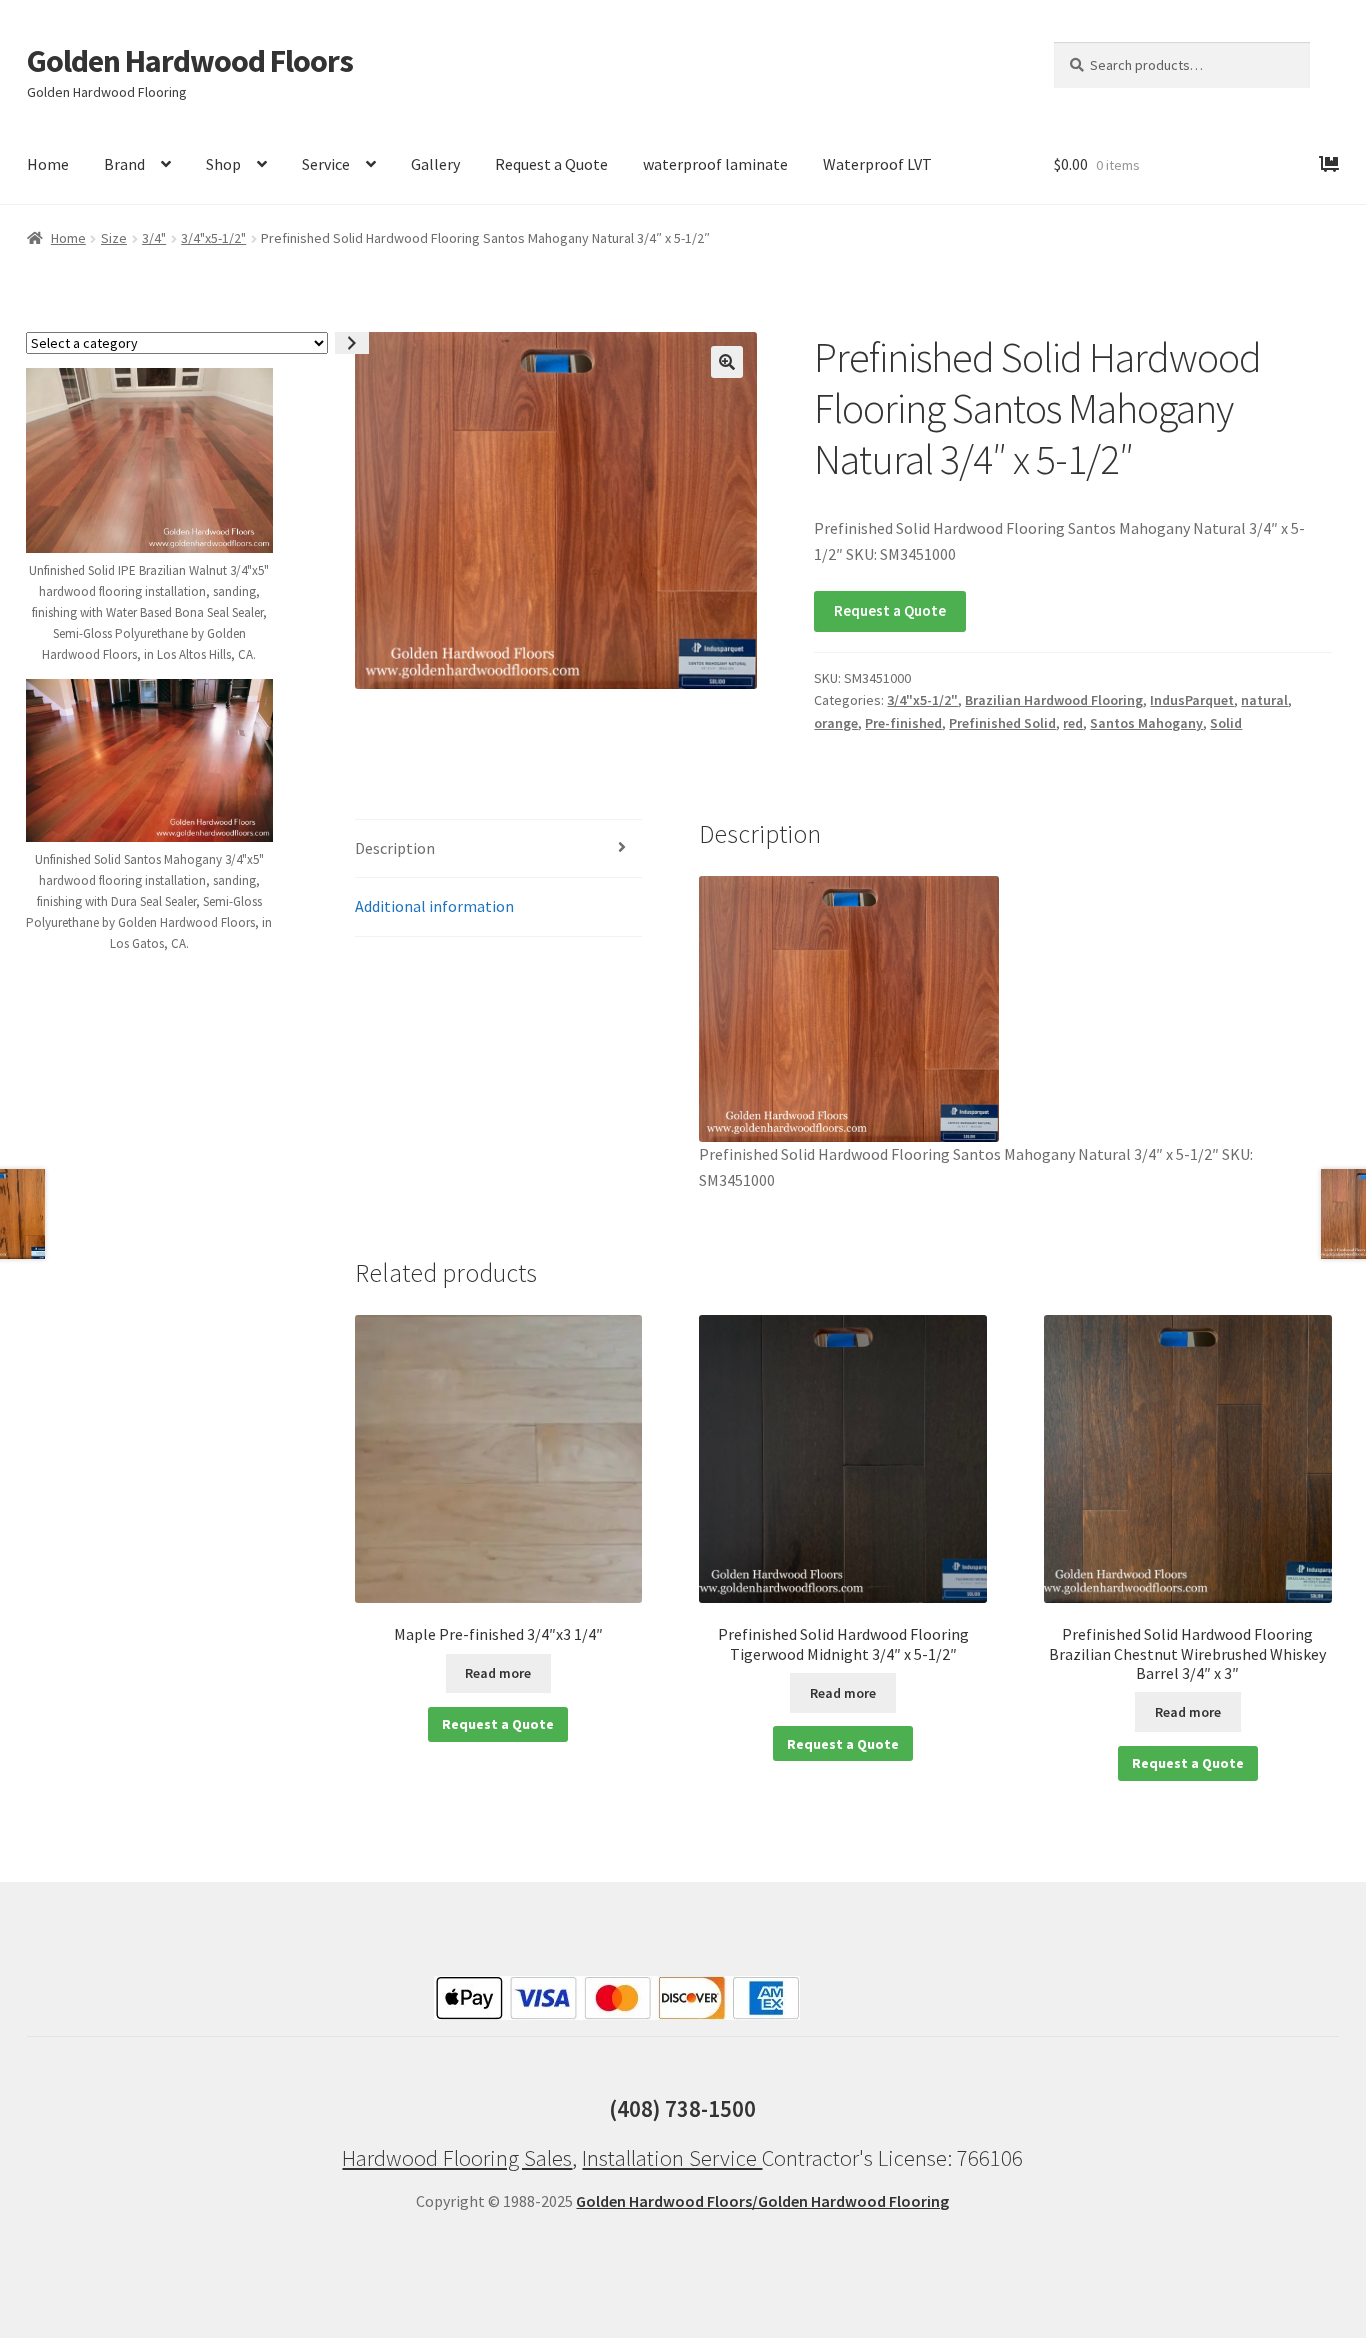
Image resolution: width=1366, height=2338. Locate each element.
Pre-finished (903, 723)
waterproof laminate (715, 164)
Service (326, 164)
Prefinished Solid (1002, 723)
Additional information (434, 906)
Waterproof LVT (877, 164)
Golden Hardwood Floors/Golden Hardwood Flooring (762, 2201)
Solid (1226, 723)
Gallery (435, 164)
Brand (124, 164)
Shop (223, 164)
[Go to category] (352, 343)
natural (1264, 700)
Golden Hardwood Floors (190, 61)
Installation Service (672, 2158)
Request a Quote (551, 164)
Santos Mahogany (1146, 723)
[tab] (498, 849)
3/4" (154, 238)
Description (395, 848)
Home (48, 164)
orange (836, 723)
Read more (498, 1673)
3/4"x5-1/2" (213, 238)
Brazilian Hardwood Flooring (1054, 700)
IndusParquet (1192, 700)
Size (114, 238)
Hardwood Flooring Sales (457, 2158)
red (1073, 723)
